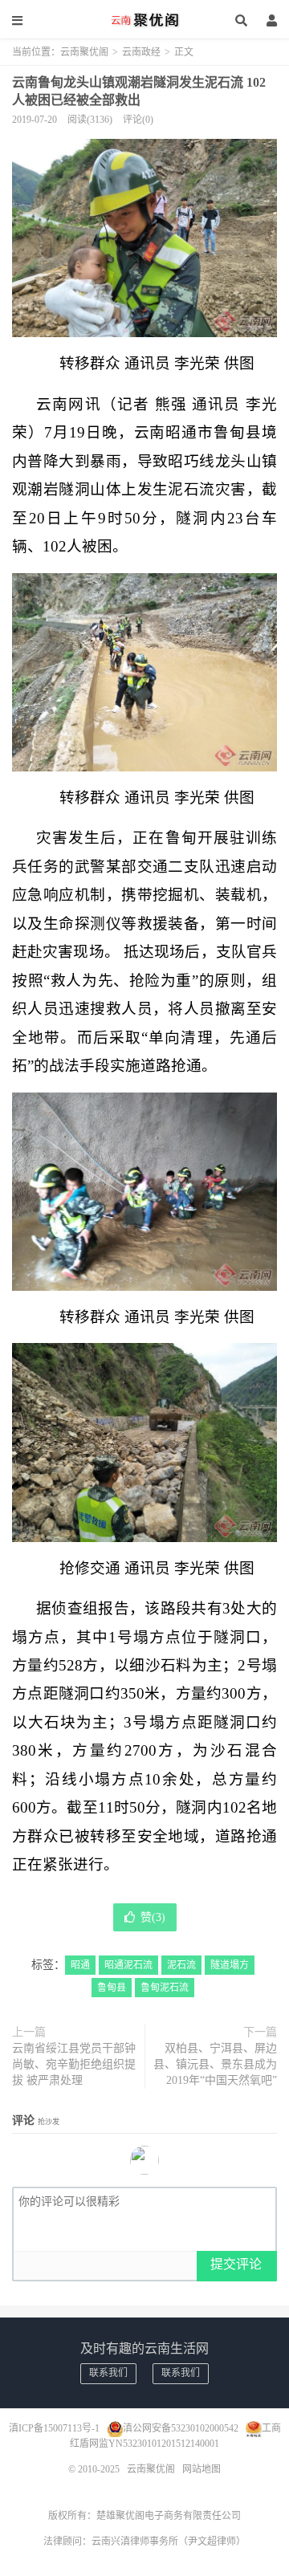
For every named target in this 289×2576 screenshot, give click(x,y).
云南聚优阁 (144, 20)
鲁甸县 (112, 1988)
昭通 (80, 1965)
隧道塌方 (230, 1965)
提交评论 (236, 2264)
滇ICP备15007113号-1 (54, 2428)
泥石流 (181, 1965)
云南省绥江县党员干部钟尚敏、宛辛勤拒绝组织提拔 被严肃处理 (74, 2064)
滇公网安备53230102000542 (181, 2428)
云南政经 (141, 52)
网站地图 (201, 2469)
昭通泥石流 (128, 1965)
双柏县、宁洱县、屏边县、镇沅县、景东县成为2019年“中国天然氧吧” (215, 2064)
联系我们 (108, 2373)
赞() (153, 1917)
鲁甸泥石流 (165, 1988)
